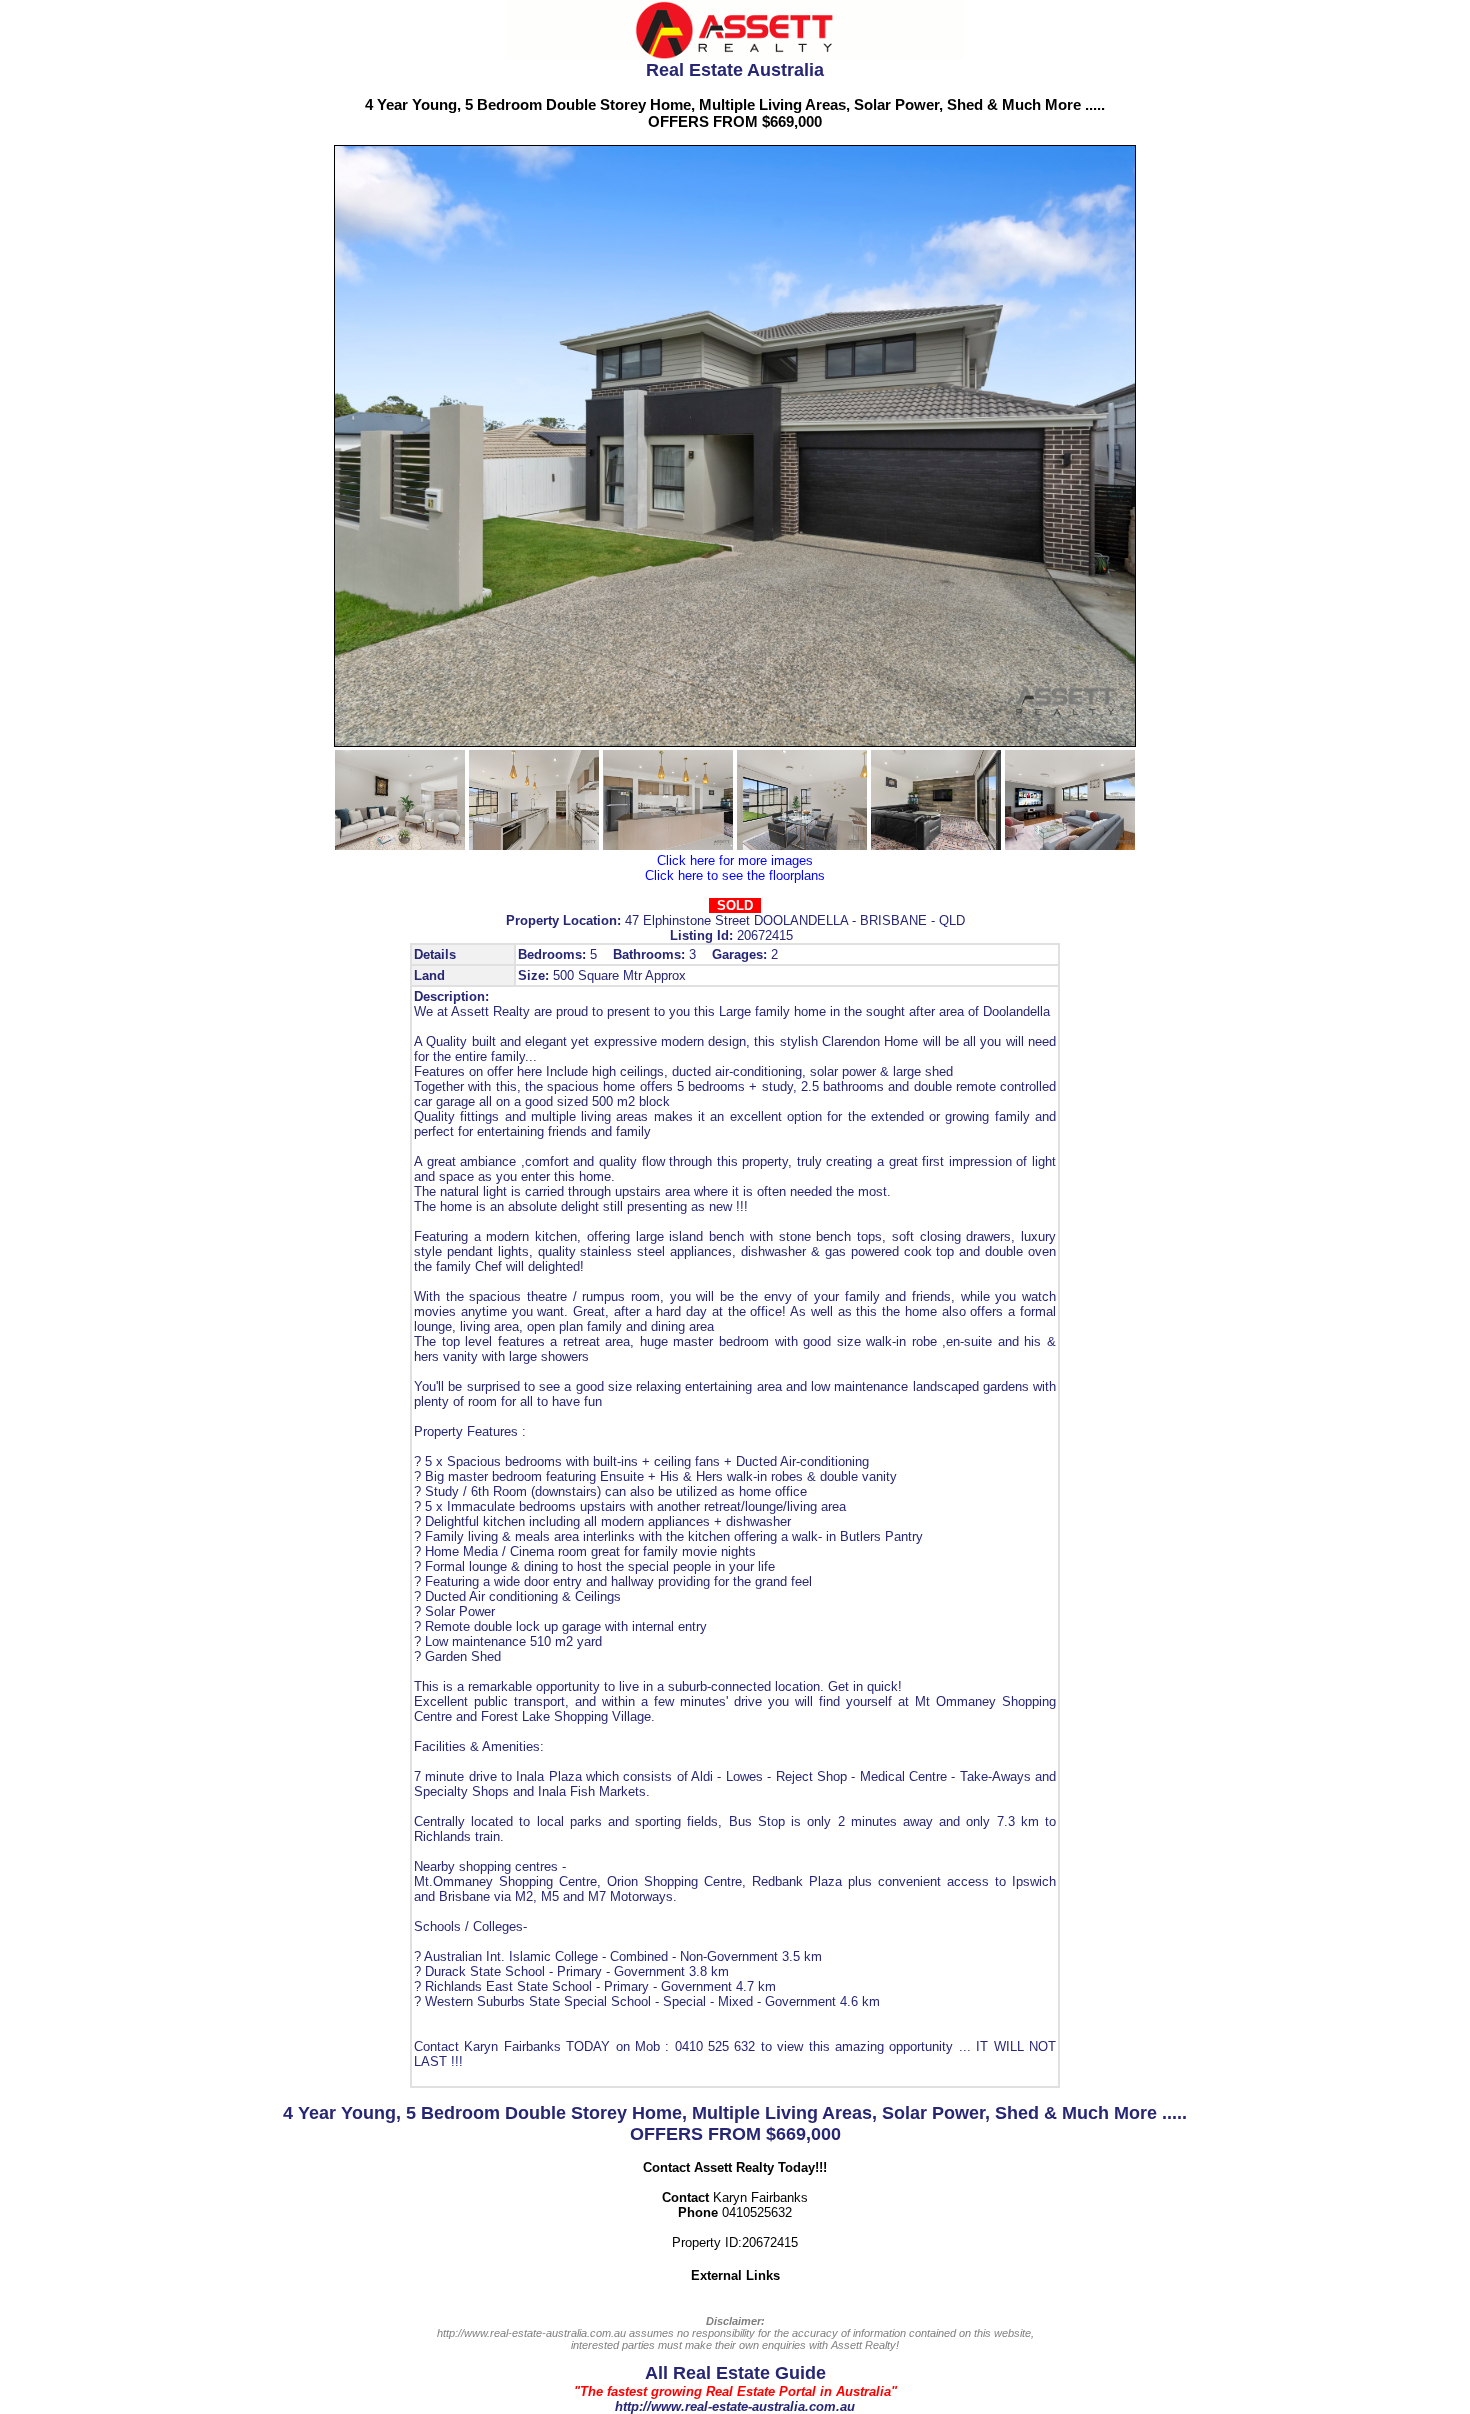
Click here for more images (735, 860)
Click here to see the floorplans (735, 875)
